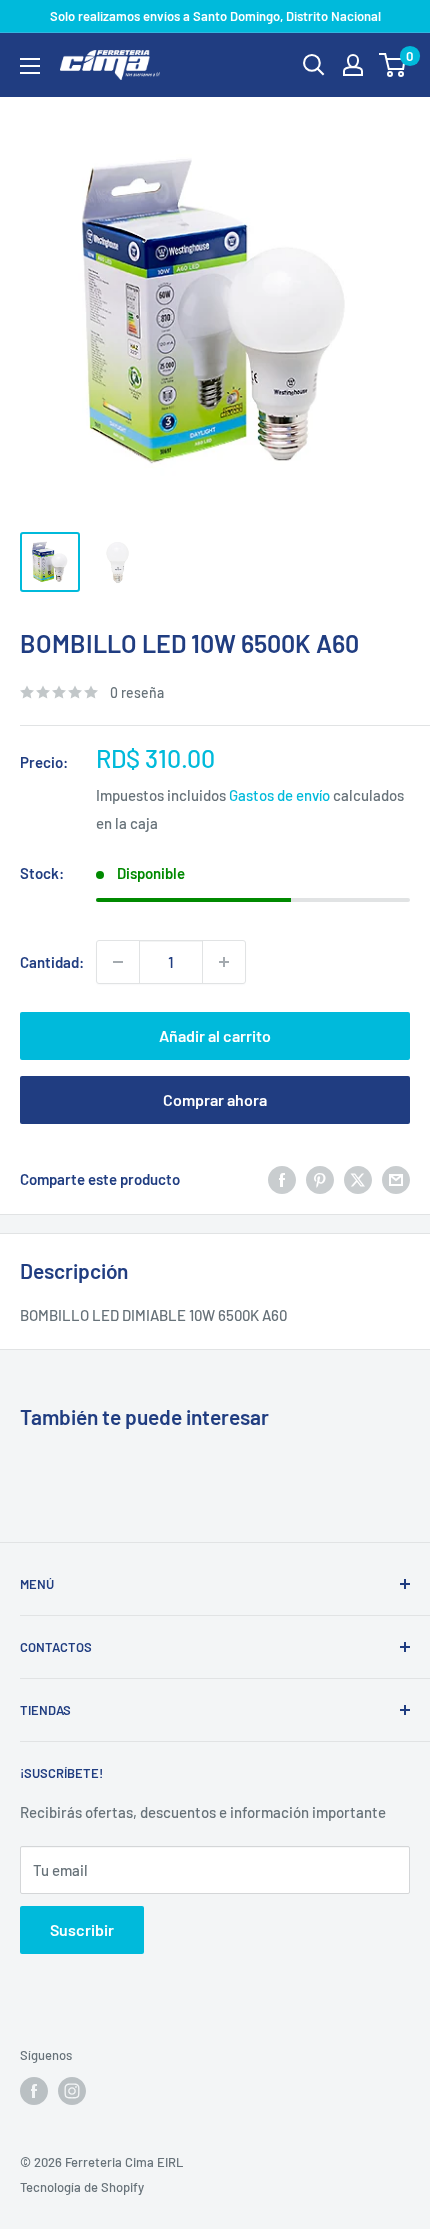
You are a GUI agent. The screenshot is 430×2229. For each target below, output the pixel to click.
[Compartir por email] (396, 1179)
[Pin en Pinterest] (320, 1179)
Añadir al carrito (215, 1035)
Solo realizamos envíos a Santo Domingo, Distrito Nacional (215, 16)
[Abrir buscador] (314, 65)
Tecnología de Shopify (82, 2187)
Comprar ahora (215, 1099)
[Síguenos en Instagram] (72, 2091)
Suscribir (82, 1929)
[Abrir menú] (30, 66)
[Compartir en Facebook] (282, 1179)
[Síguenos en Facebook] (34, 2091)
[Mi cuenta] (353, 65)
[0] (393, 65)
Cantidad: (52, 962)
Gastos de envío (279, 795)
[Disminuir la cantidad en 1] (118, 962)
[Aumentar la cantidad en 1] (224, 962)
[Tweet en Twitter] (358, 1179)
